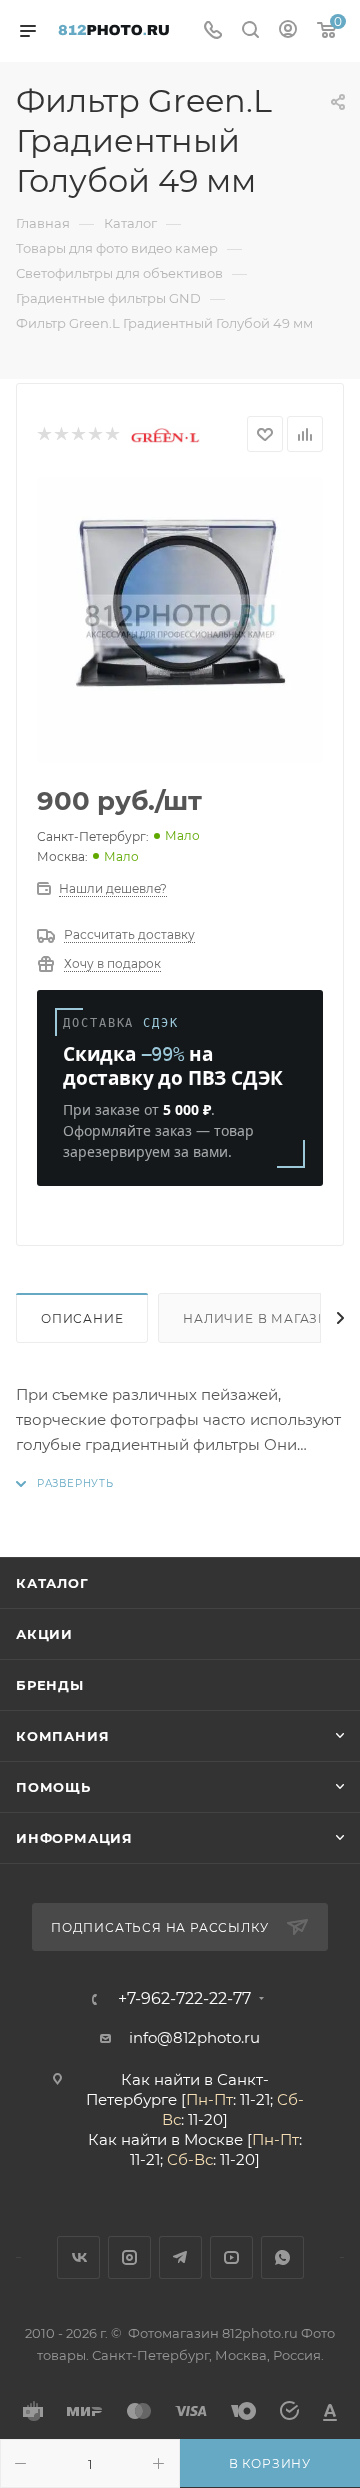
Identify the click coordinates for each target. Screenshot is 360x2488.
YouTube (231, 2257)
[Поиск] (250, 31)
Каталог (52, 1583)
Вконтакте (78, 2257)
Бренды (50, 1685)
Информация (74, 1838)
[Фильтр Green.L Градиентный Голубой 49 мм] (180, 620)
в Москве (207, 2139)
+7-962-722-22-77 (184, 1999)
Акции (44, 1634)
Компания (62, 1736)
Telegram (180, 2257)
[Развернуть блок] (65, 1483)
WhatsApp (282, 2257)
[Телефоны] (213, 31)
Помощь (53, 1787)
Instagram (129, 2257)
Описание (82, 1318)
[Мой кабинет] (288, 31)
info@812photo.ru (194, 2037)
